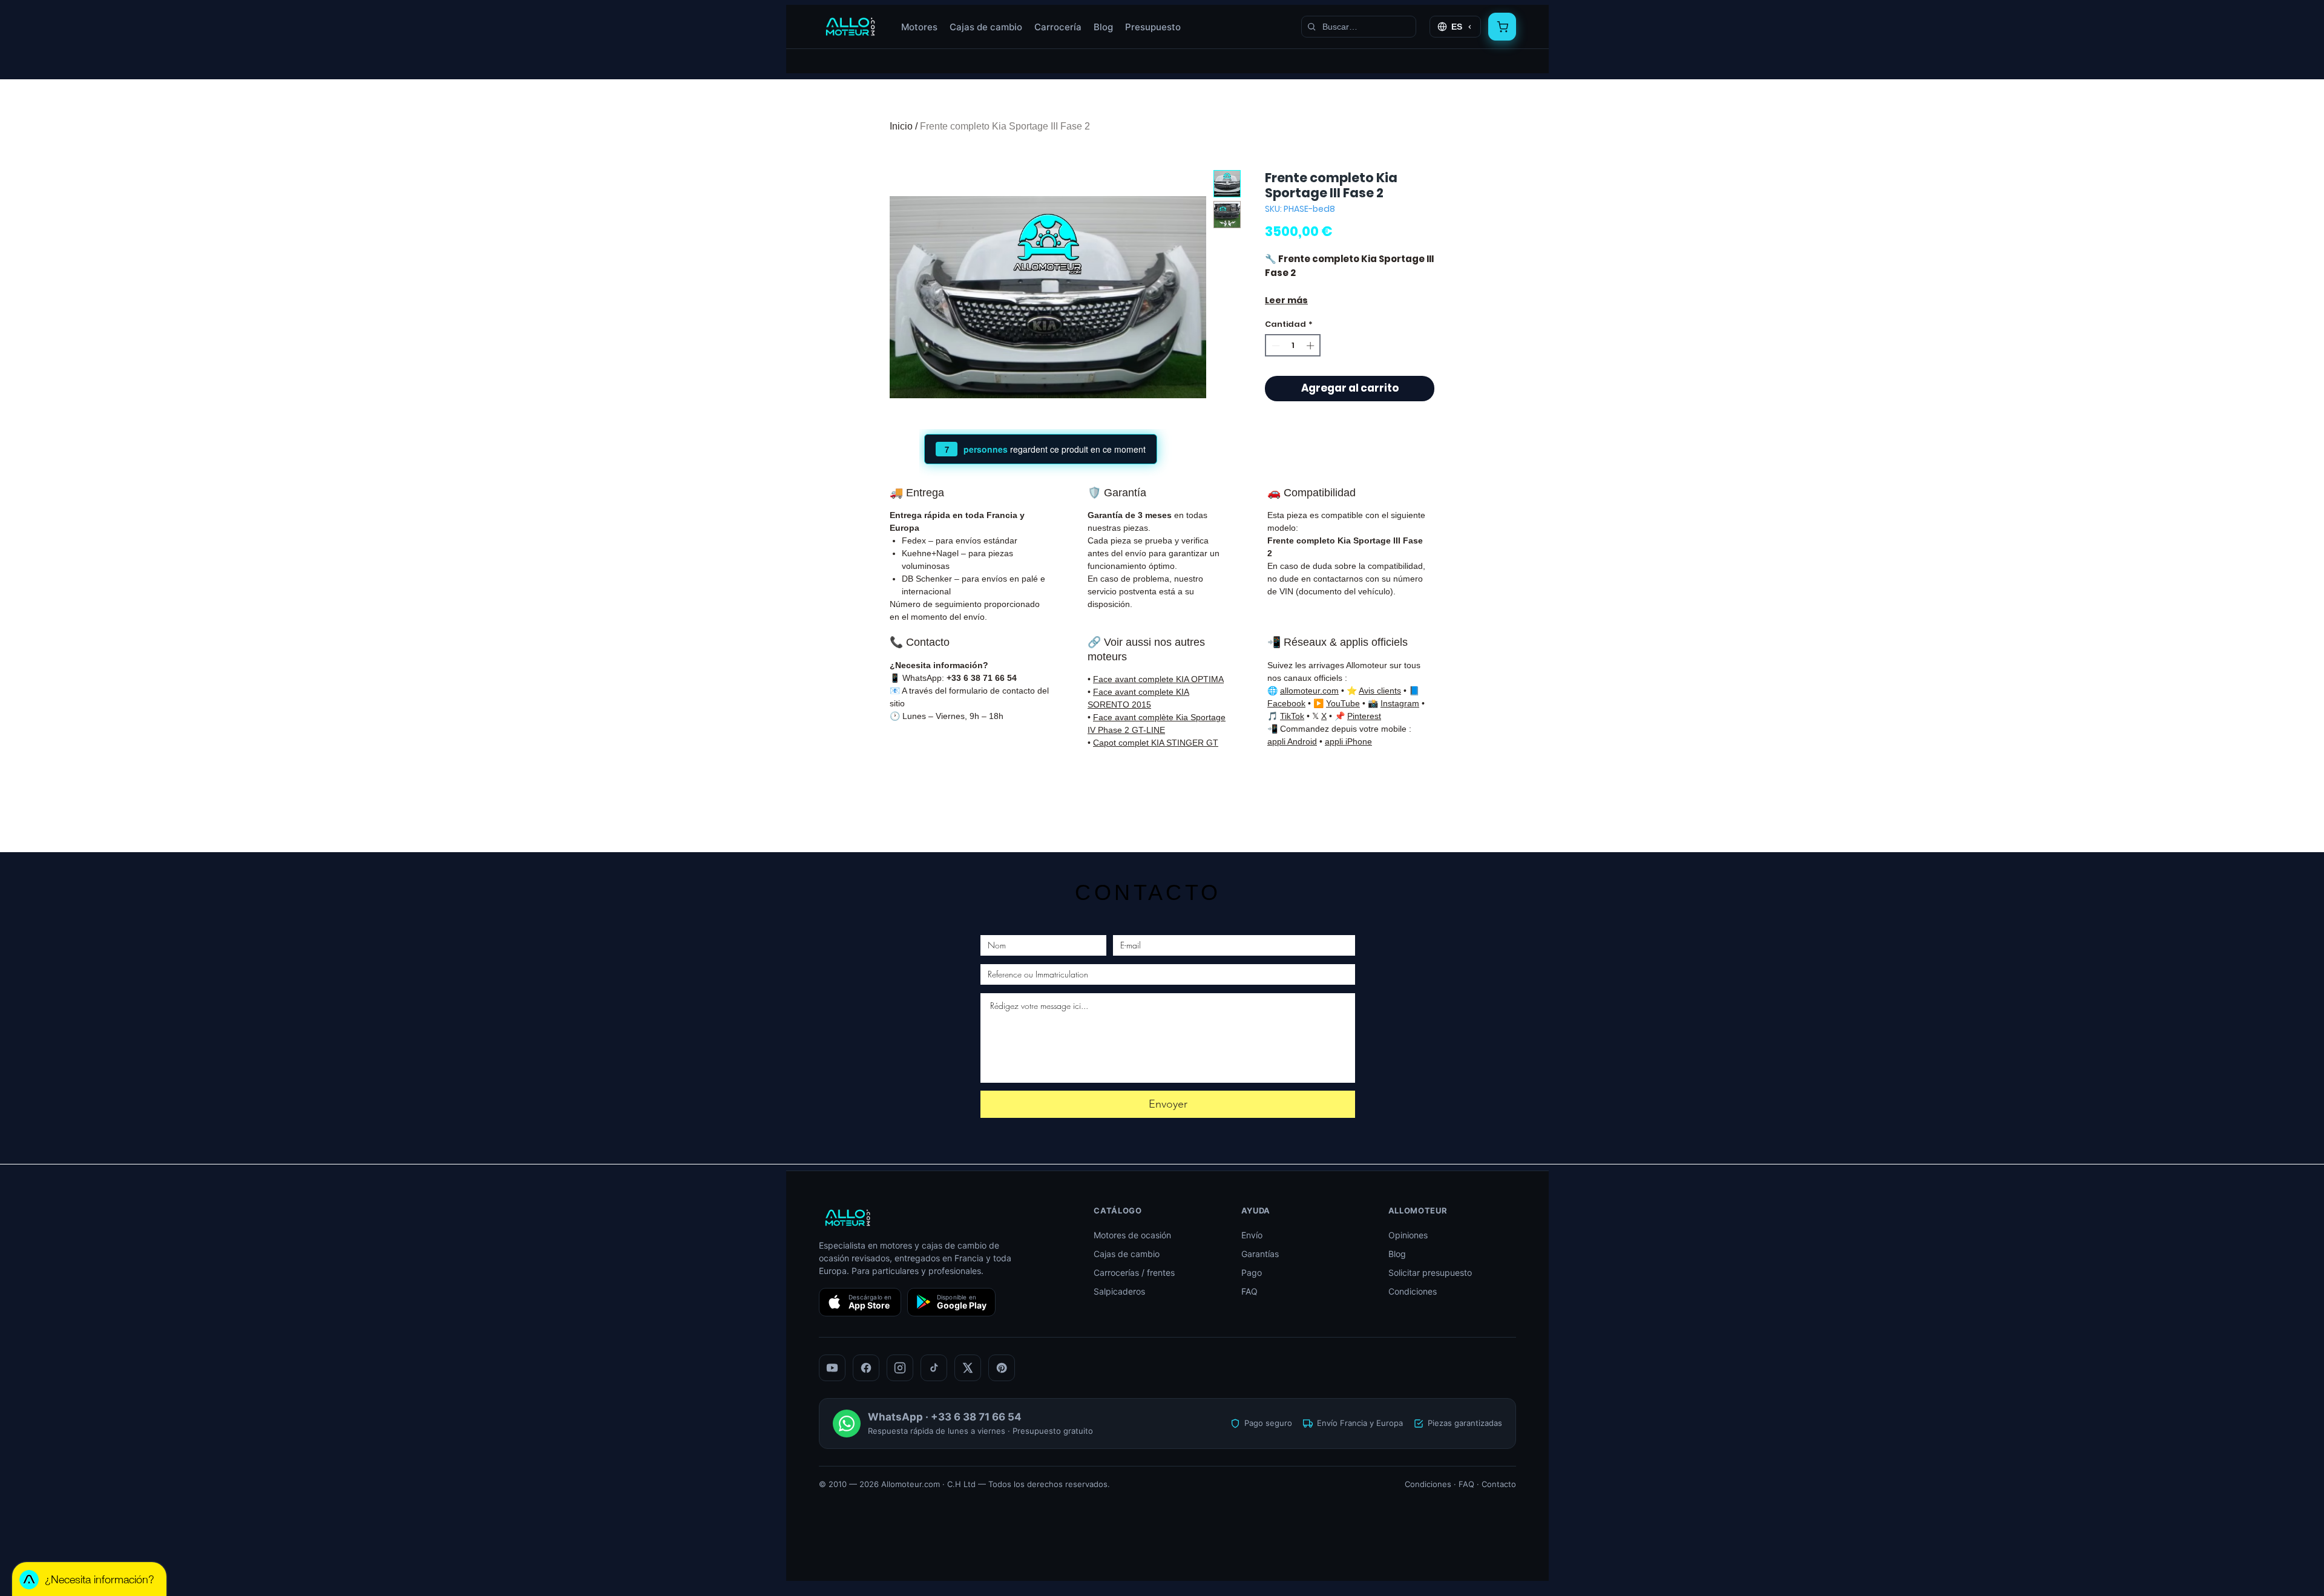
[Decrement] (1275, 346)
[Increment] (1311, 346)
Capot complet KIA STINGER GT (1156, 743)
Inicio (901, 126)
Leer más (1286, 300)
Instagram (1400, 703)
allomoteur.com (1309, 691)
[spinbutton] (1293, 346)
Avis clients (1380, 691)
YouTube (1343, 703)
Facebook (1286, 703)
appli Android (1292, 741)
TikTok (1292, 716)
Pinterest (1364, 716)
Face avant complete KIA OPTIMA (1158, 679)
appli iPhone (1348, 741)
